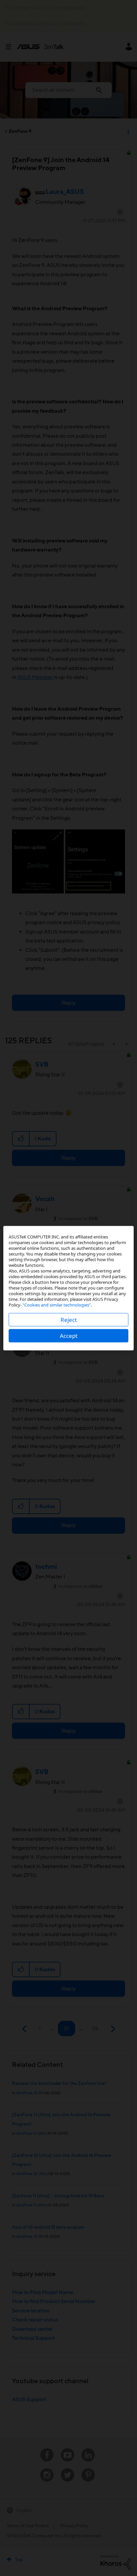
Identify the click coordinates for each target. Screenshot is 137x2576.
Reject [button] (69, 1319)
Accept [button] (69, 1335)
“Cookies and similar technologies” (57, 1305)
